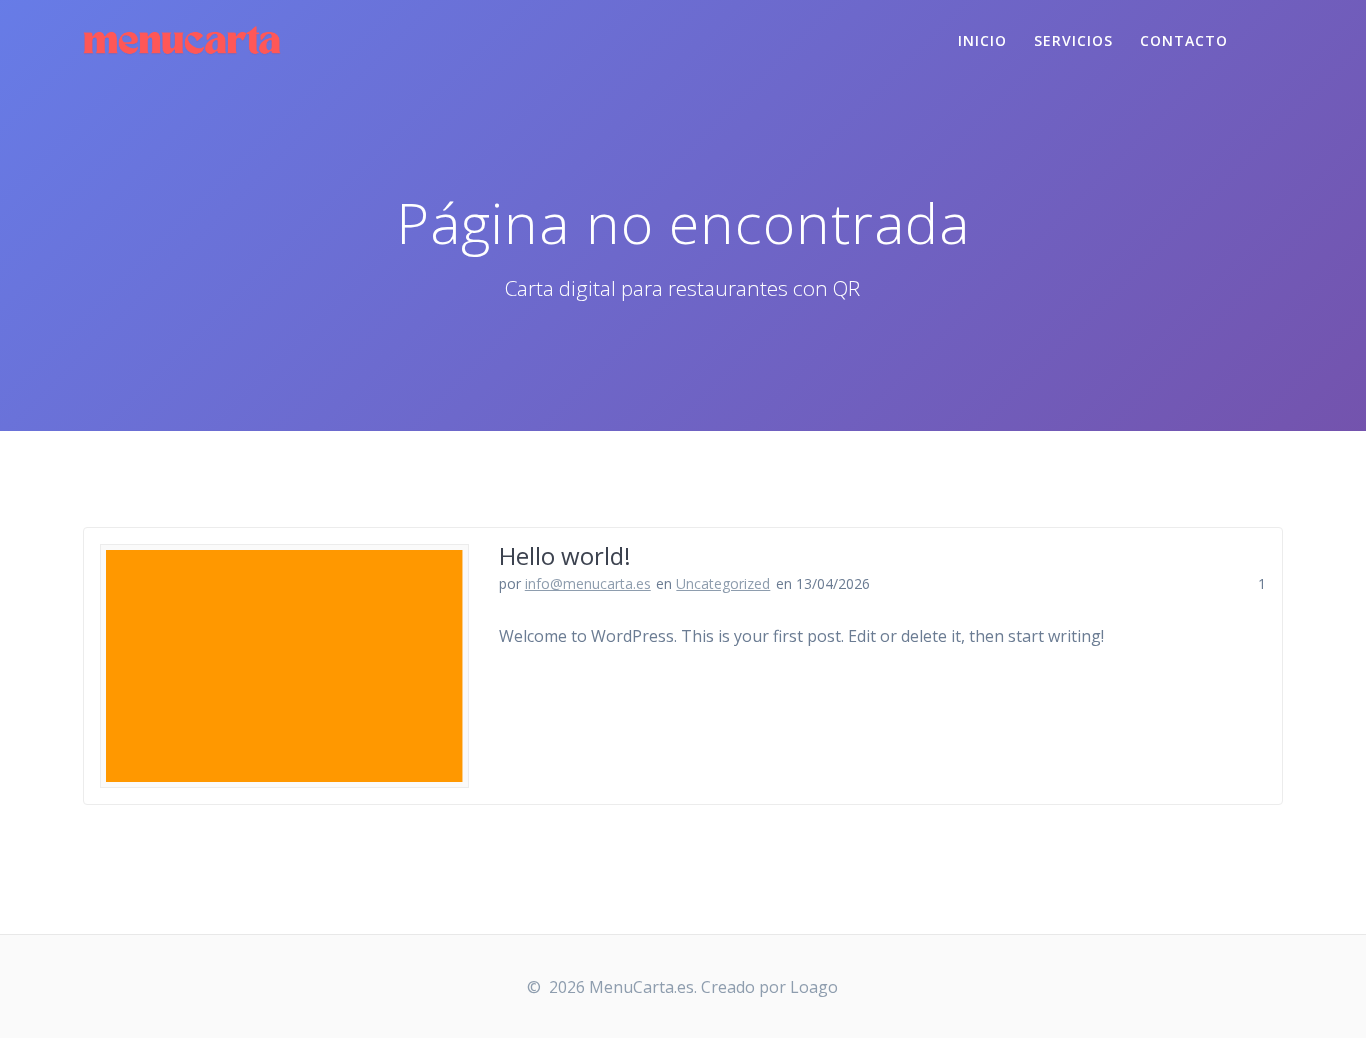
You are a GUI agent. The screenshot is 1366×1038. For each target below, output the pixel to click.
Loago (814, 987)
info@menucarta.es (588, 583)
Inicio (982, 40)
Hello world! (565, 555)
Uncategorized (723, 583)
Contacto (1184, 40)
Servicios (1073, 40)
